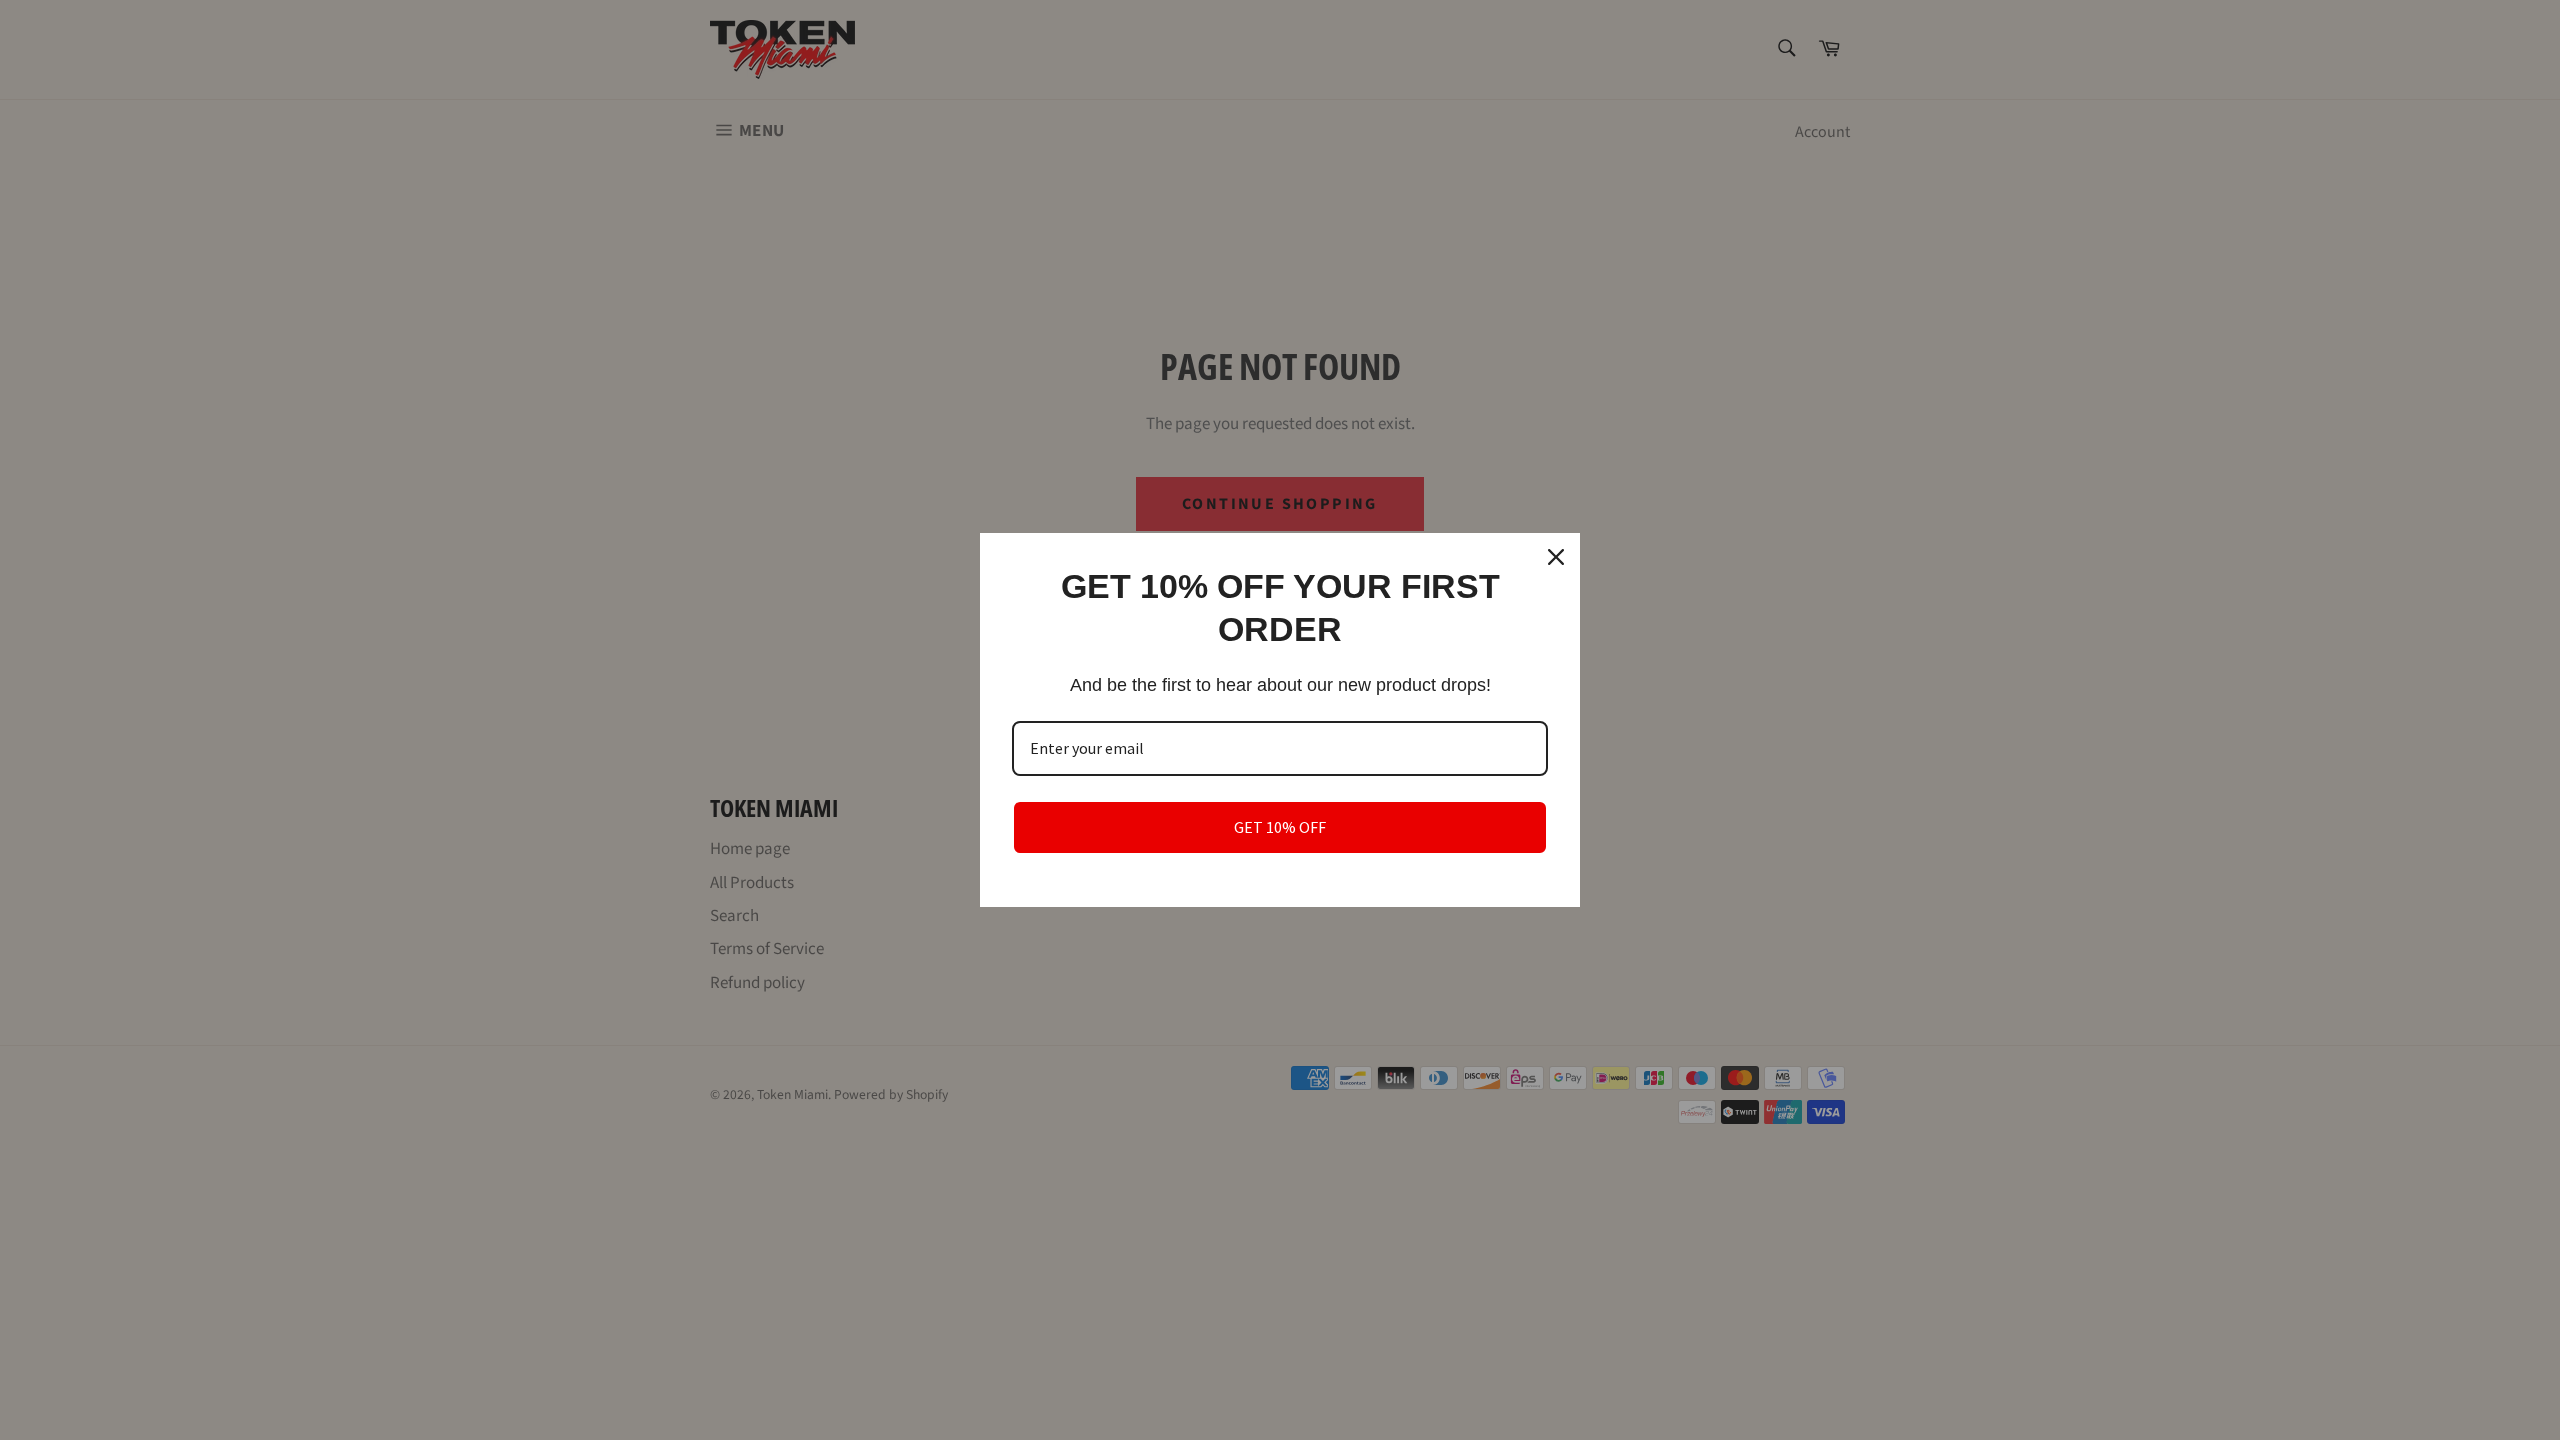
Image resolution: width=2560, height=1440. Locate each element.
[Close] (1556, 557)
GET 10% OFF (1280, 827)
